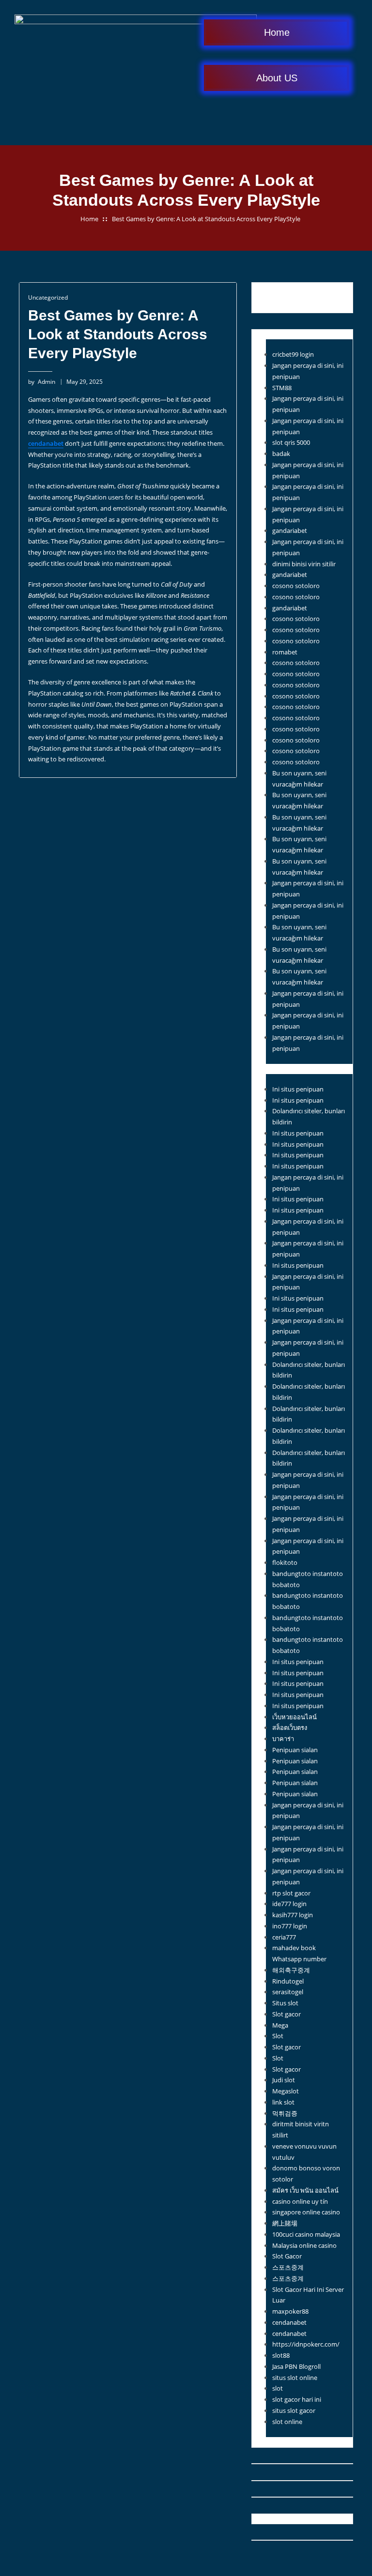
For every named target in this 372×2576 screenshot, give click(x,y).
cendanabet (289, 2322)
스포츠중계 (288, 2267)
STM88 (282, 388)
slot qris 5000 (291, 442)
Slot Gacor (287, 2256)
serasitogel (288, 1992)
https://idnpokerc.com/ (306, 2344)
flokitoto (285, 1562)
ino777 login (290, 1926)
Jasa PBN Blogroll (296, 2366)
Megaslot (286, 2091)
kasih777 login (293, 1915)
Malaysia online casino (304, 2245)
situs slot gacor (294, 2410)
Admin (42, 382)
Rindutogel (288, 1981)
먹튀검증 (285, 2113)
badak (281, 454)
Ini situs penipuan (298, 1089)
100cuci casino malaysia (306, 2234)
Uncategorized (48, 297)
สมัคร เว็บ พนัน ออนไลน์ (305, 2190)
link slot (283, 2102)
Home (89, 219)
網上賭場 (285, 2223)
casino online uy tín (300, 2201)
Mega (280, 2025)
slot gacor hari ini (297, 2399)
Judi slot (284, 2080)
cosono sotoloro (296, 586)
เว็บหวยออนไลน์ (294, 1717)
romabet (285, 652)
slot (278, 2388)
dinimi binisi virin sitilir (304, 564)
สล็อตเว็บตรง (290, 1727)
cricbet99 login (293, 354)
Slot (278, 2036)
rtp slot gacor (291, 1893)
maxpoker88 (290, 2311)
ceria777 (284, 1937)
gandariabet (290, 530)
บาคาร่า (283, 1739)
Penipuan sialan (295, 1750)
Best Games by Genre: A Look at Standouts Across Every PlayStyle (206, 219)
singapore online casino (306, 2212)
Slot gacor (287, 2014)
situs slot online (295, 2378)
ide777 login (289, 1904)
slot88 (281, 2355)
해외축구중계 (291, 1970)
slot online (287, 2422)
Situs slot (285, 2003)
